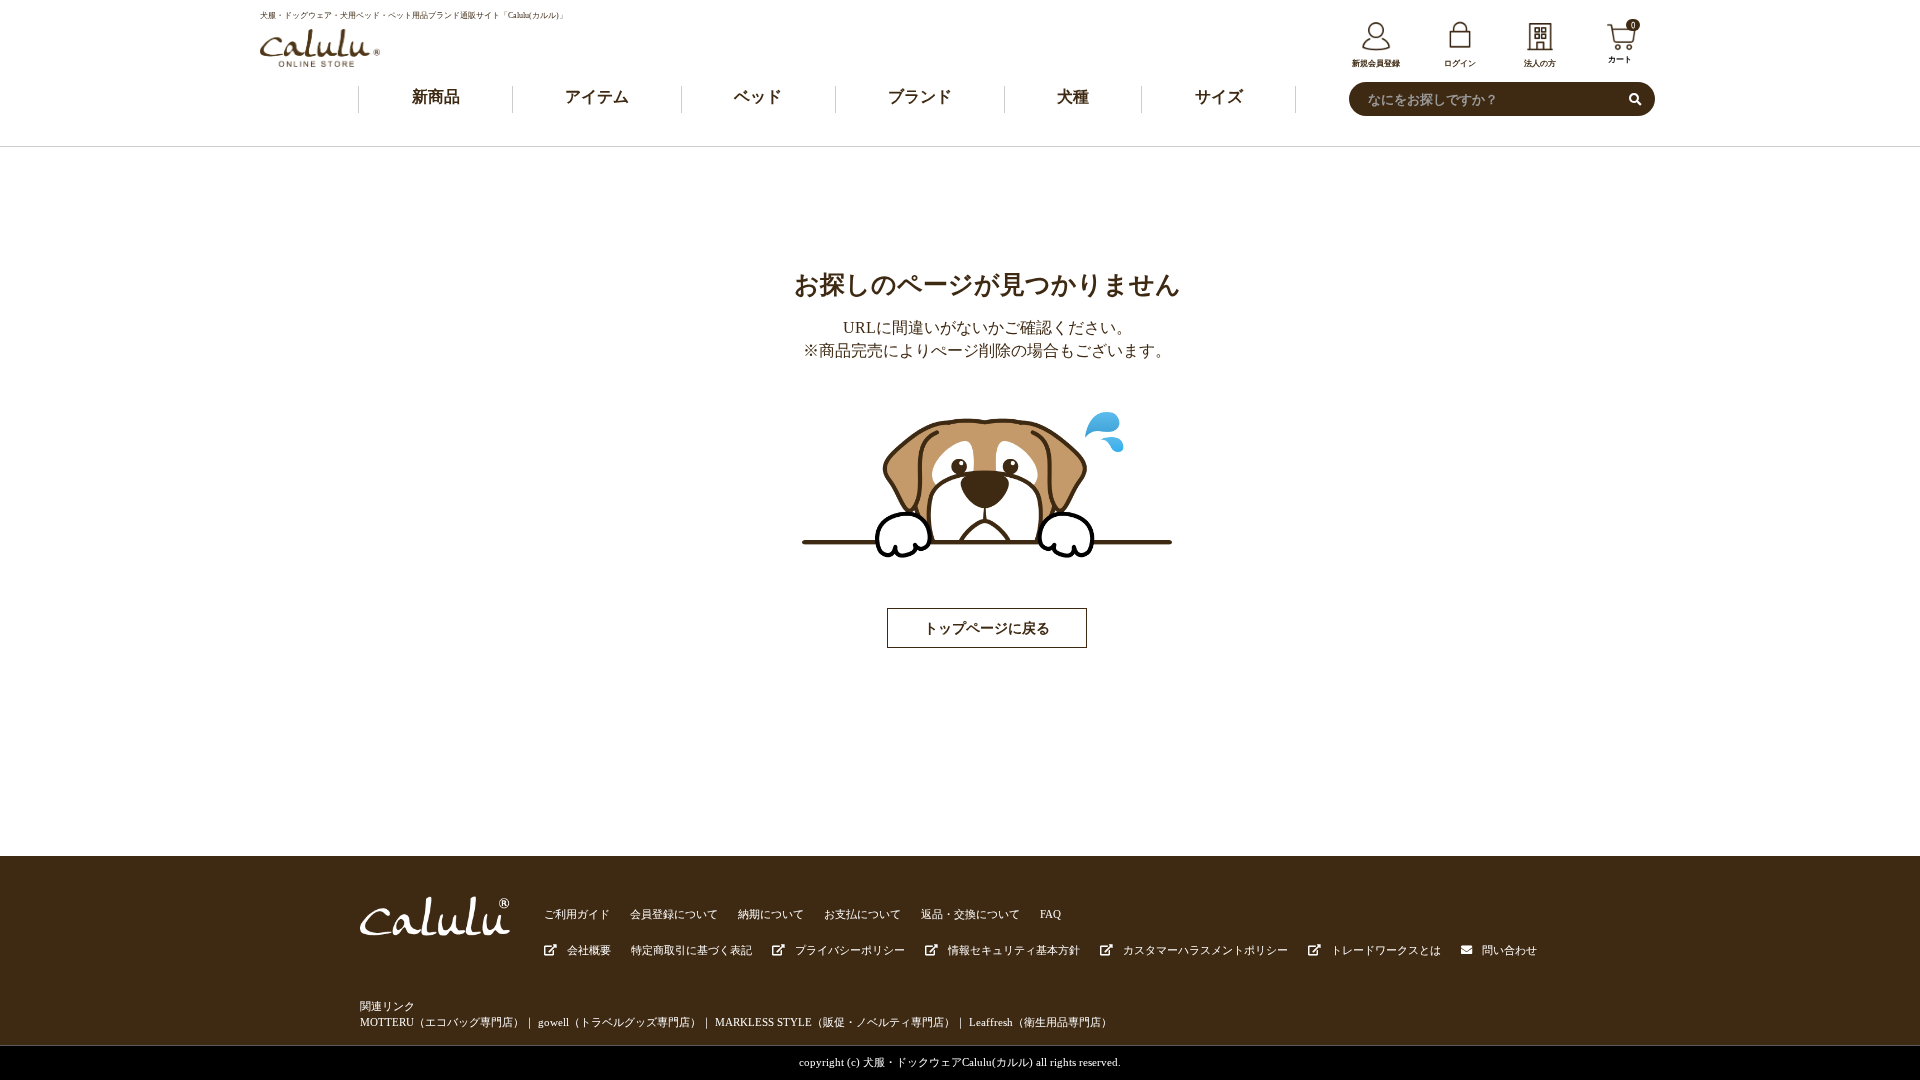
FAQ (1050, 914)
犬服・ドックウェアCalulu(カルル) (948, 1062)
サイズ (1219, 96)
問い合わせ (1509, 950)
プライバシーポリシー (850, 950)
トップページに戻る (987, 628)
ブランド (920, 96)
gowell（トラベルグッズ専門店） (619, 1022)
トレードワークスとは (1386, 950)
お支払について (862, 914)
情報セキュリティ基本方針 (1014, 950)
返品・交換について (970, 914)
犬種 (1073, 96)
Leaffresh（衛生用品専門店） (1040, 1022)
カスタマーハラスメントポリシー (1205, 950)
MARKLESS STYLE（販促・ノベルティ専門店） (835, 1022)
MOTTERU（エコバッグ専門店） (442, 1022)
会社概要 (589, 950)
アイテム (597, 96)
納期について (771, 914)
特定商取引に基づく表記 (691, 950)
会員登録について (674, 914)
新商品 (436, 96)
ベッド (758, 96)
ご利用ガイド (577, 914)
